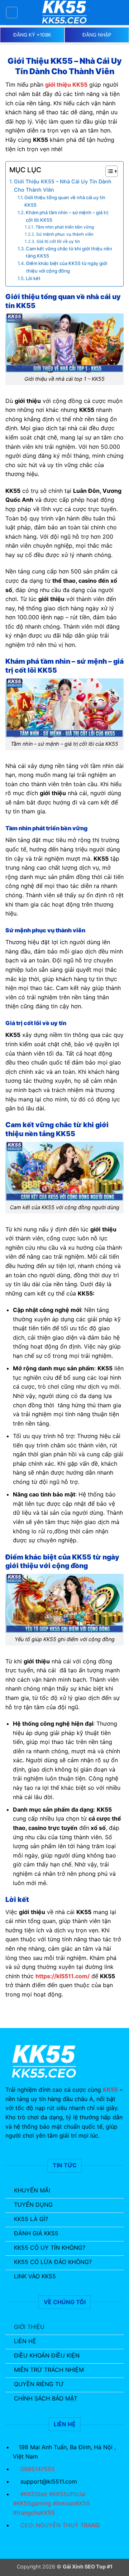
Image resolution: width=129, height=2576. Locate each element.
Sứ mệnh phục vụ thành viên (65, 234)
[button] (12, 13)
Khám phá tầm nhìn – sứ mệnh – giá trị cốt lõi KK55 (67, 216)
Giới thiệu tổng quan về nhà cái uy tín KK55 (65, 201)
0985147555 (38, 2469)
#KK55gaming (33, 2503)
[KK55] (64, 13)
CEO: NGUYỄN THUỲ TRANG (60, 2525)
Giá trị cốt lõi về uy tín (58, 241)
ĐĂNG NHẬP (97, 35)
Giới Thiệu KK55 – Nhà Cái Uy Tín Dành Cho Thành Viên (63, 186)
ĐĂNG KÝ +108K (32, 35)
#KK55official (67, 2494)
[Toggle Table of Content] (108, 171)
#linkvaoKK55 (71, 2503)
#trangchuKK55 (34, 2513)
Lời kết (33, 278)
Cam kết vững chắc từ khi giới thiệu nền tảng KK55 (69, 252)
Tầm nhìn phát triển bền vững (64, 227)
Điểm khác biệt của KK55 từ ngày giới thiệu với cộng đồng (67, 267)
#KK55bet (35, 2494)
